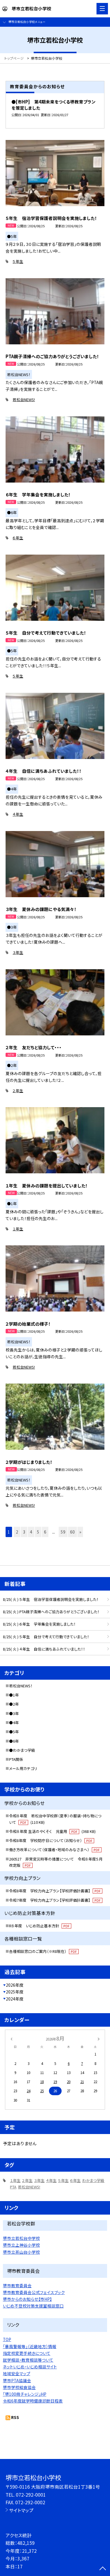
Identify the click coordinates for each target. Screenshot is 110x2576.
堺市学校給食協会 (19, 2387)
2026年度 (15, 1985)
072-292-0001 (31, 2495)
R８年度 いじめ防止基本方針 (39, 1926)
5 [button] (38, 1532)
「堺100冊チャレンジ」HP (25, 2394)
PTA (13, 2187)
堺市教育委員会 (17, 2285)
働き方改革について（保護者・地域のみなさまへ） (54, 1850)
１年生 (18, 1229)
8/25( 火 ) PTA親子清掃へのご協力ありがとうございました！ (51, 1612)
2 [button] (17, 1532)
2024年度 (15, 1999)
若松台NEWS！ (21, 1686)
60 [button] (72, 1532)
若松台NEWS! (24, 399)
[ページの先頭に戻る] (103, 2569)
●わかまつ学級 (22, 1750)
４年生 (18, 814)
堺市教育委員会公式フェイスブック (34, 2292)
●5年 (14, 1732)
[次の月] (99, 2038)
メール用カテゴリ (23, 1768)
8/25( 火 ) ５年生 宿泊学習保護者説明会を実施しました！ (51, 1599)
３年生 (18, 952)
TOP (7, 2339)
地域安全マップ (17, 2373)
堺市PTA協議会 (17, 2380)
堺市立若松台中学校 (21, 2238)
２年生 (18, 1091)
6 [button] (45, 1532)
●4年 (14, 1722)
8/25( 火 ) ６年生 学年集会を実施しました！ (39, 1624)
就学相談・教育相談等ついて (28, 2360)
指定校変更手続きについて (27, 2353)
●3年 (14, 1713)
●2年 (14, 1704)
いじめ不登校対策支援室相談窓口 (33, 2306)
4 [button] (31, 1532)
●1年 (14, 1695)
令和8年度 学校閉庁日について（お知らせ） (51, 1840)
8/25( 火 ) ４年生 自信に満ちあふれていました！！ (44, 1649)
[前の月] (11, 2038)
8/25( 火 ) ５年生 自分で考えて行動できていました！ (46, 1637)
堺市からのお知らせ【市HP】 (27, 2299)
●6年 (14, 1741)
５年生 (18, 261)
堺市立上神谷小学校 (21, 2245)
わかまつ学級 (93, 2180)
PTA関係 (16, 1759)
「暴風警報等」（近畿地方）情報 (30, 2346)
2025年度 (15, 1992)
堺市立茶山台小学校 (21, 2252)
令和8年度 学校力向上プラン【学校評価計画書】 (55, 1891)
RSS (15, 2417)
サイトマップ (21, 2510)
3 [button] (24, 1532)
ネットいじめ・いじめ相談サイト (30, 2367)
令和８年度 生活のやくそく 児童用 (52, 1831)
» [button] (80, 1532)
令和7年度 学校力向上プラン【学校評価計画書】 (55, 1900)
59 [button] (63, 1532)
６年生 (18, 538)
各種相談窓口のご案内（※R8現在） (43, 1951)
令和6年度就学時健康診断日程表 (33, 2401)
